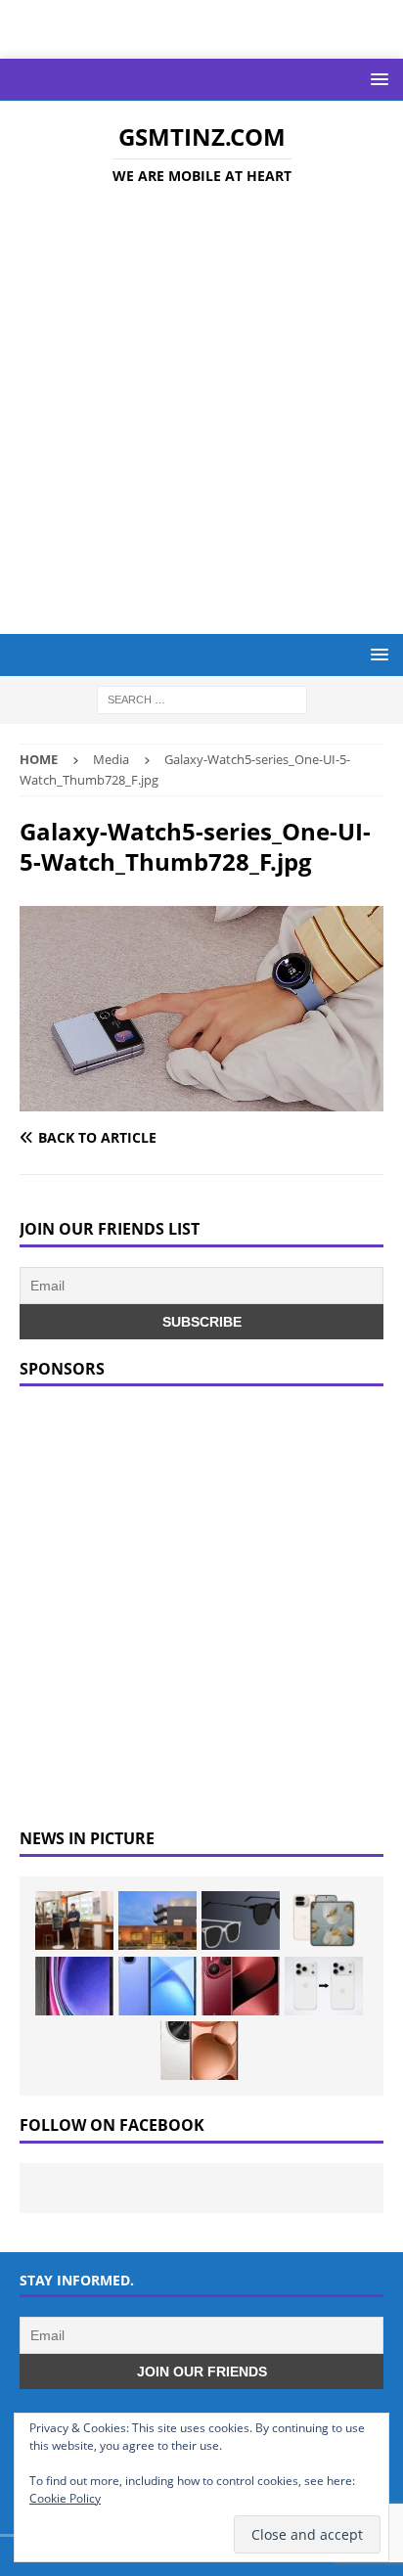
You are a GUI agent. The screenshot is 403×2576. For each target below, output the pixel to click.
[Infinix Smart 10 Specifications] (157, 1986)
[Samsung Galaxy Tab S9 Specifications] (74, 1986)
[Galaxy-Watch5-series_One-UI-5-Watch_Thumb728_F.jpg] (201, 1099)
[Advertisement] (201, 413)
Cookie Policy (65, 2498)
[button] (376, 79)
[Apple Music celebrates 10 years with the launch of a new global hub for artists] (157, 1921)
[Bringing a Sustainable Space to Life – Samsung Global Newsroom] (74, 1921)
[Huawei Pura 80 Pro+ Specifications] (241, 1986)
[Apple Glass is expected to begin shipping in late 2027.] (241, 1921)
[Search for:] (202, 699)
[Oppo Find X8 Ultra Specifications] (200, 2051)
